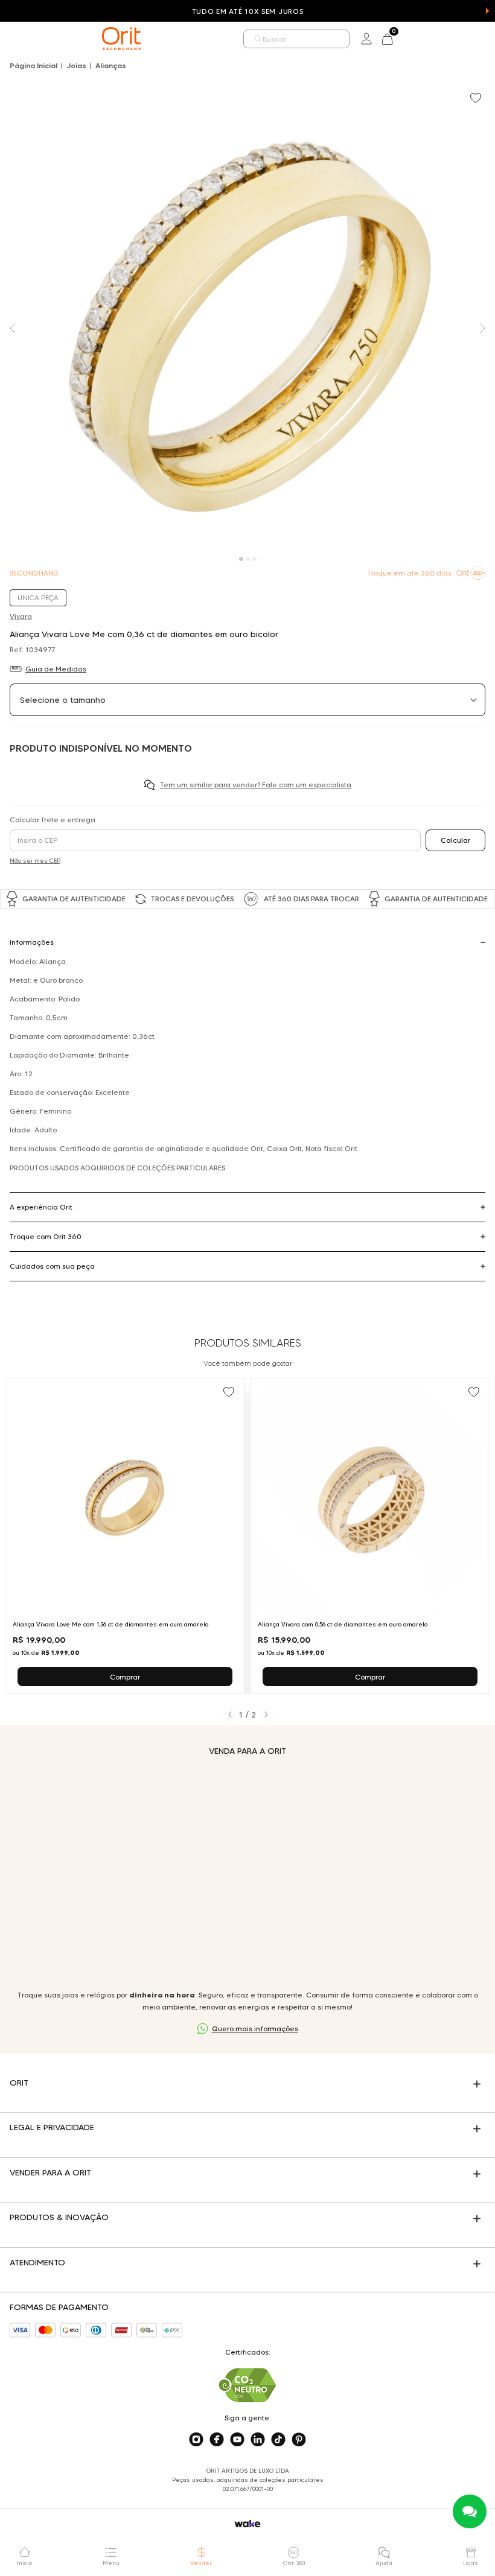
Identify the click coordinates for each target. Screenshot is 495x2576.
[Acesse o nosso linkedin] (258, 2440)
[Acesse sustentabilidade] (247, 2385)
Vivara (21, 616)
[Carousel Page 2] (248, 559)
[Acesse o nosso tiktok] (278, 2440)
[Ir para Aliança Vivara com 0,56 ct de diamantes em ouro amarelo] (370, 1536)
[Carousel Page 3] (254, 559)
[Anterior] (230, 1715)
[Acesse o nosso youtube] (237, 2440)
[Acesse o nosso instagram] (196, 2440)
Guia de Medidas (56, 669)
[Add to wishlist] (477, 99)
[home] (121, 39)
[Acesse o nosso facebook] (217, 2440)
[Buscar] (258, 39)
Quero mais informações (255, 2029)
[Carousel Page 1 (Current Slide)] (241, 559)
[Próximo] (266, 1715)
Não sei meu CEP (35, 861)
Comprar (125, 1677)
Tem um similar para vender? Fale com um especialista (256, 785)
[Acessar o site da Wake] (247, 2524)
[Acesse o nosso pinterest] (299, 2440)
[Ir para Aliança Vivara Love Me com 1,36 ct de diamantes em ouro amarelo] (125, 1536)
